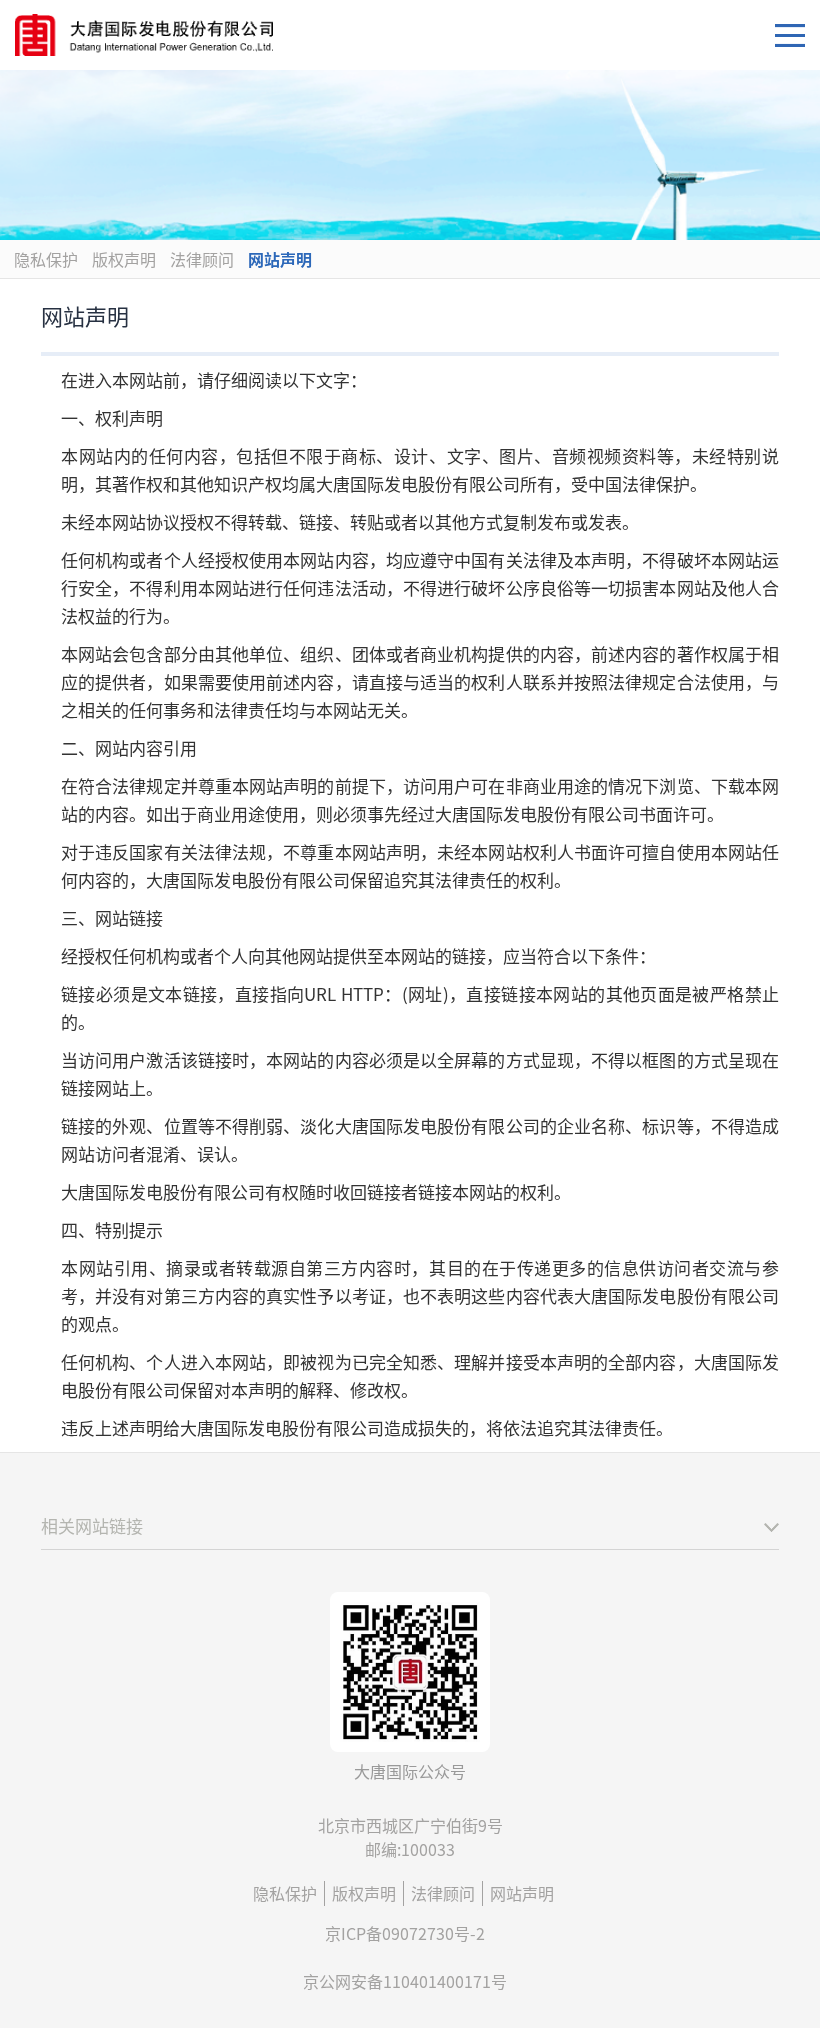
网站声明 (280, 259)
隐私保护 (46, 259)
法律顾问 (202, 259)
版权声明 (124, 259)
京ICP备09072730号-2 (405, 1933)
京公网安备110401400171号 (405, 1981)
